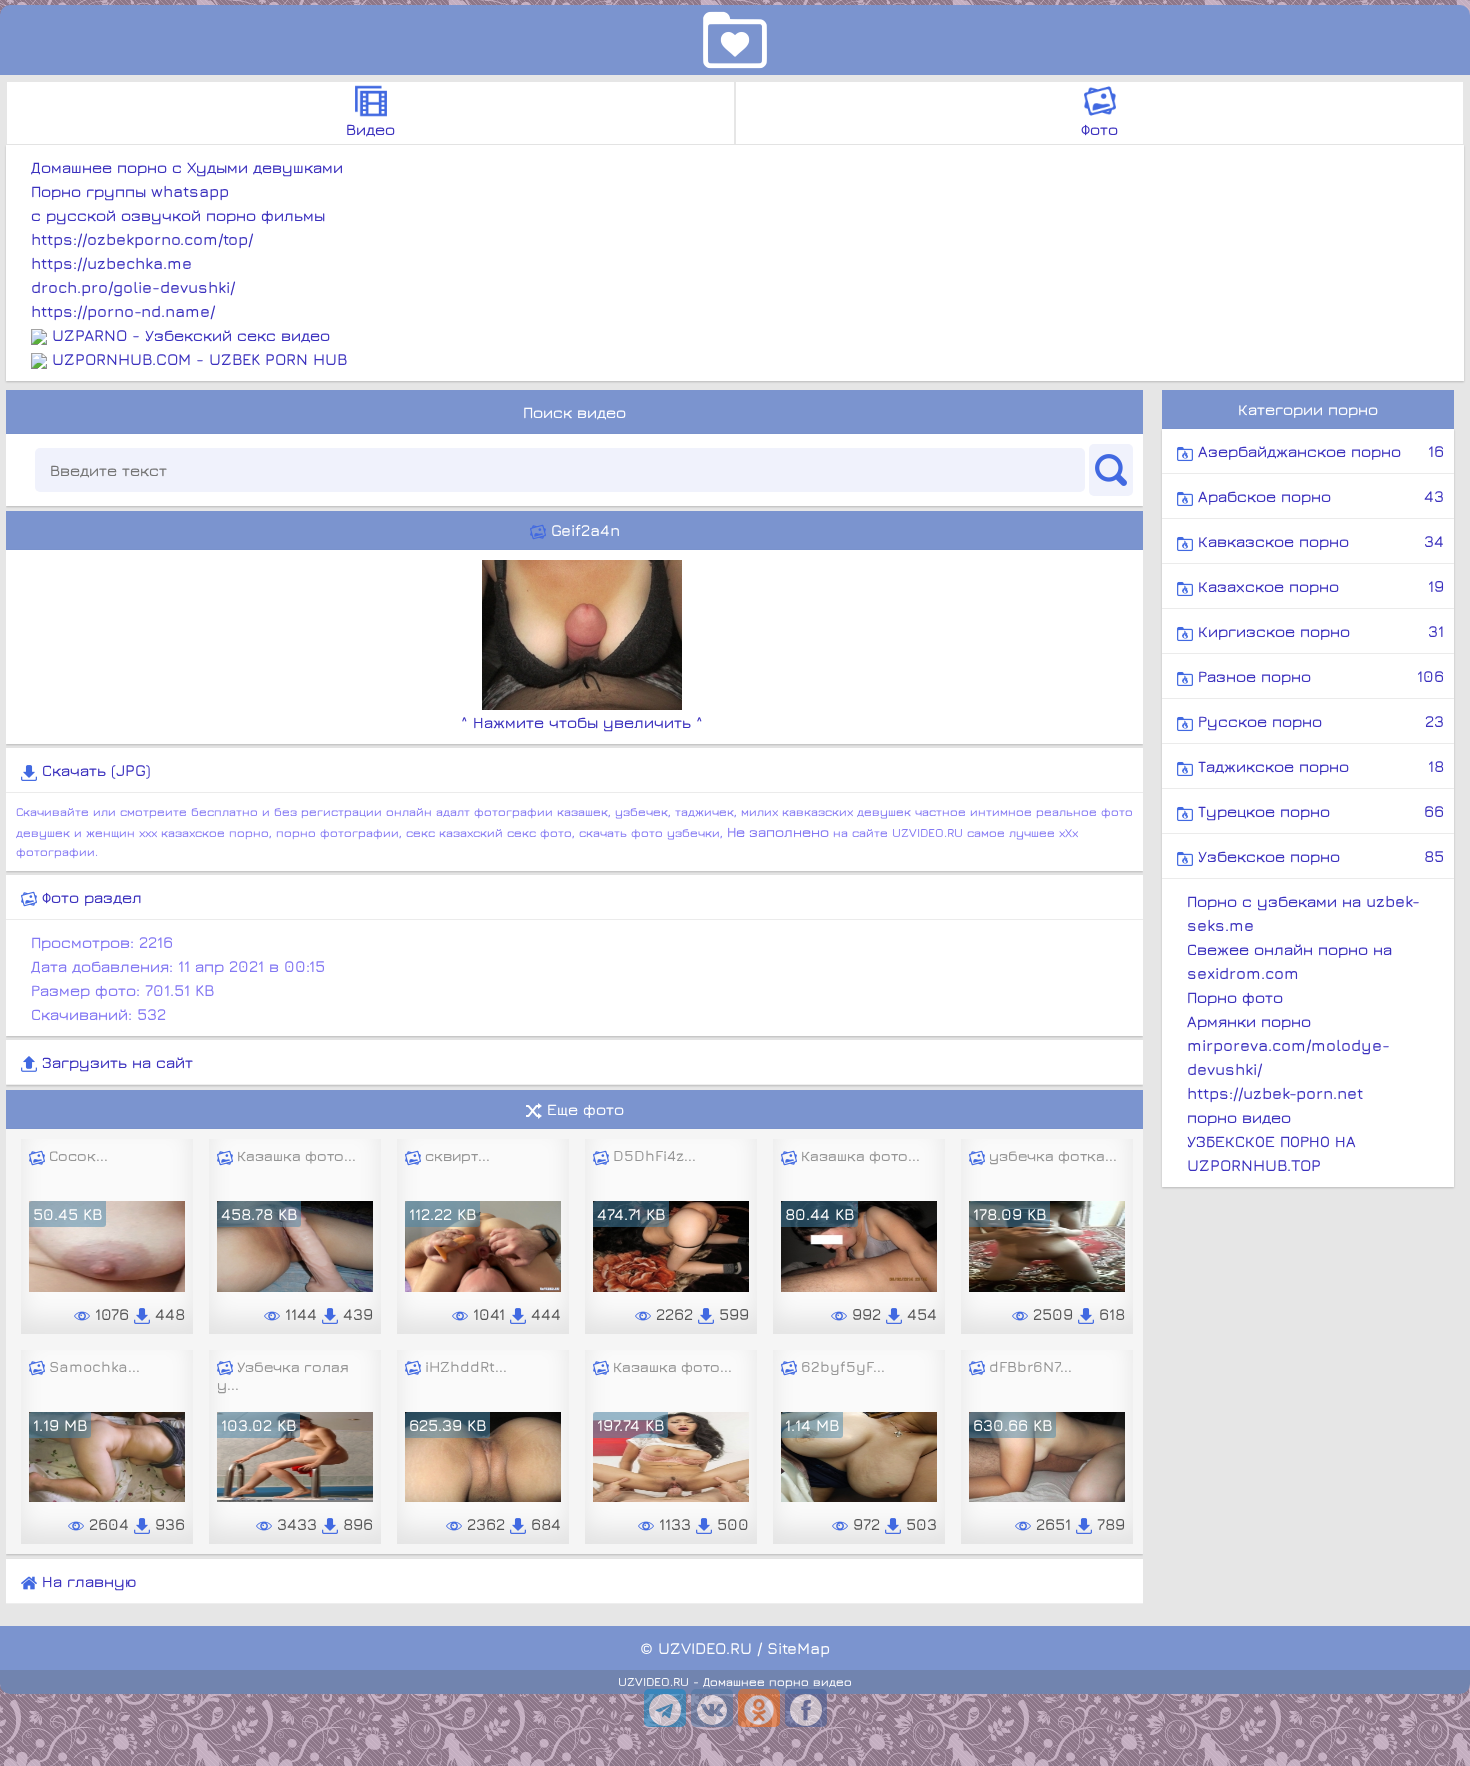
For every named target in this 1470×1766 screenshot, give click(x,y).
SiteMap (798, 1648)
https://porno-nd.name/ (123, 311)
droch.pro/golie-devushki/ (133, 287)
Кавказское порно (1318, 541)
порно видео (1239, 1117)
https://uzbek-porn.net (1275, 1093)
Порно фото (1235, 997)
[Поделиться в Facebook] (806, 1708)
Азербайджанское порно (1318, 451)
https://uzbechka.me (111, 263)
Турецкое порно (1318, 811)
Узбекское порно (1318, 856)
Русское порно (1318, 721)
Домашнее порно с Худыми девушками (187, 167)
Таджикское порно (1318, 766)
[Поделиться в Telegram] (665, 1708)
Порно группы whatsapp (130, 191)
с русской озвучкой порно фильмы (178, 215)
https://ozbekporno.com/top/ (142, 239)
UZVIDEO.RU (705, 1648)
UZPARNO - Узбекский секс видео (191, 335)
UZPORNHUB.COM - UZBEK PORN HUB (199, 359)
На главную (86, 1581)
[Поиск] (1111, 470)
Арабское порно (1318, 496)
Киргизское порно (1318, 631)
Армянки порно (1249, 1021)
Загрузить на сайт (115, 1062)
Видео (370, 129)
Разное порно (1318, 676)
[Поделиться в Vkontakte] (712, 1708)
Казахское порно (1318, 586)
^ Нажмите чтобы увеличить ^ (582, 722)
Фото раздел (89, 897)
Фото (1099, 129)
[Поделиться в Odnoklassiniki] (759, 1708)
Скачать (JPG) (94, 770)
